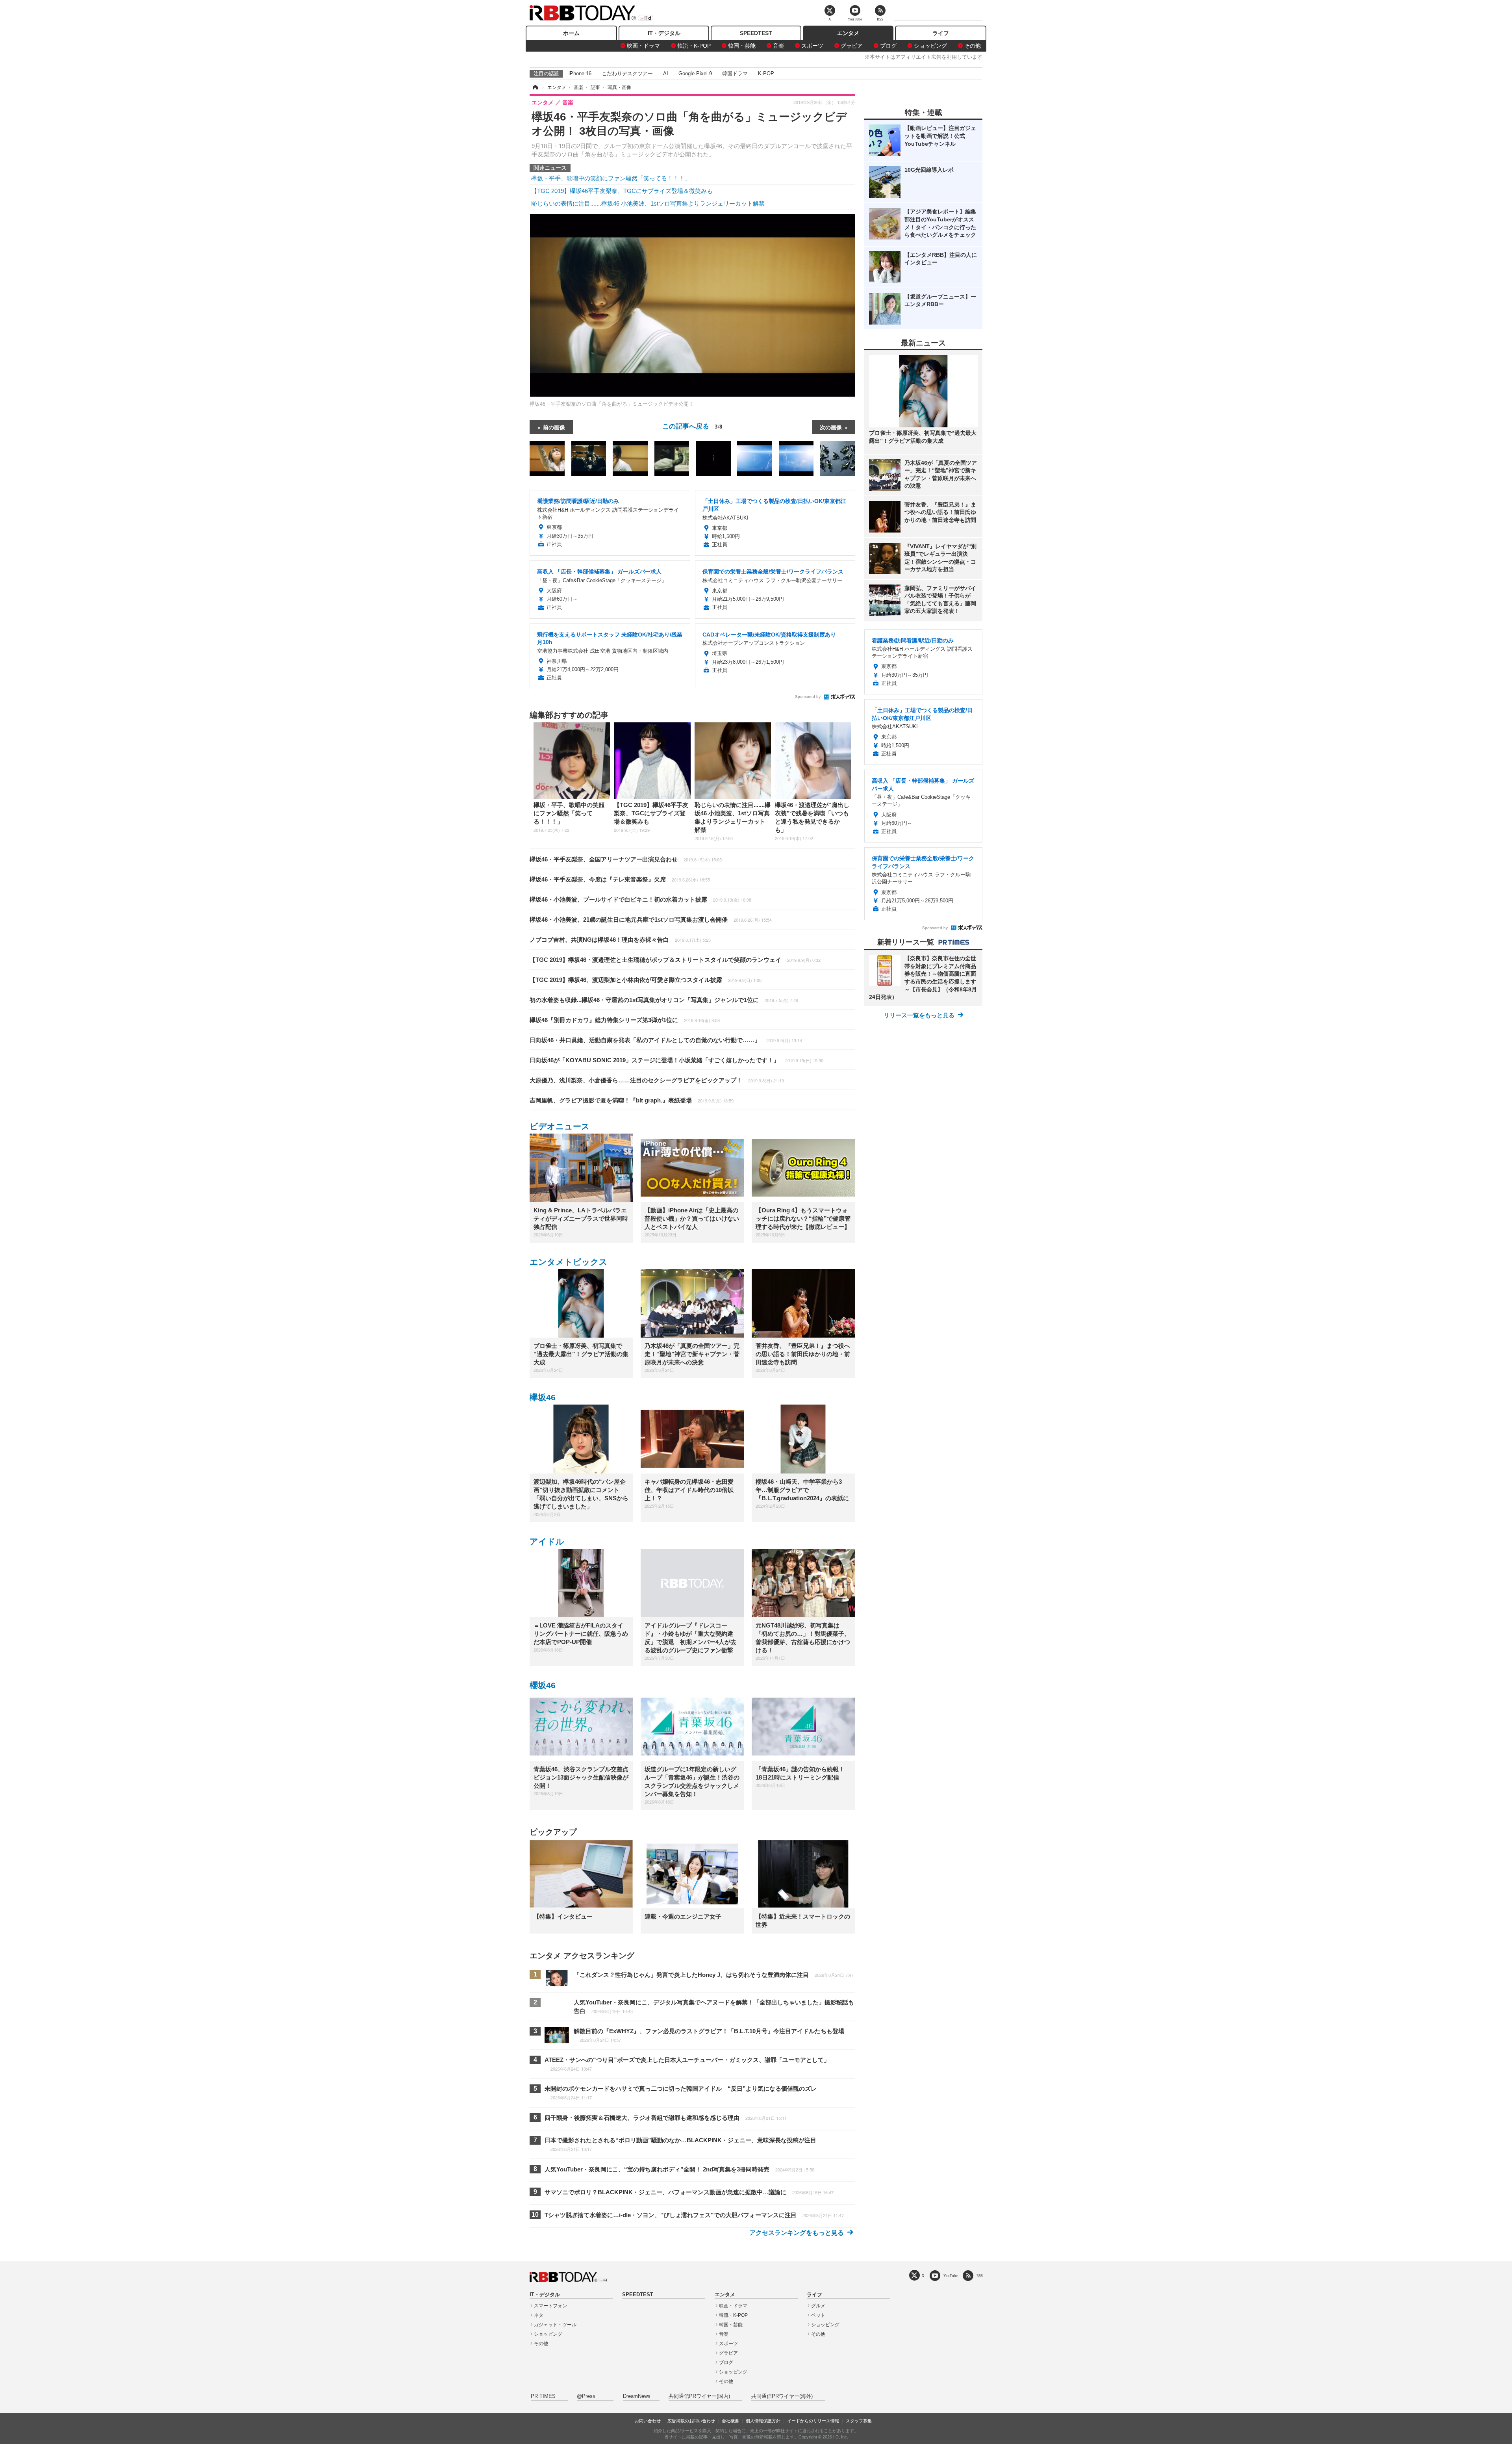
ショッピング (930, 46)
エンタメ (848, 33)
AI (666, 73)
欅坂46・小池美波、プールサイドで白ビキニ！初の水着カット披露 (640, 899)
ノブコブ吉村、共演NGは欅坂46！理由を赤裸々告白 (620, 940)
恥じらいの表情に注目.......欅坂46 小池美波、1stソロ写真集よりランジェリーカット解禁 (648, 203)
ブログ (888, 46)
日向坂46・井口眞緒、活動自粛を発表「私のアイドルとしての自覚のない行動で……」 (666, 1040)
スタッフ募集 (859, 2421)
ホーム (571, 33)
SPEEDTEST (756, 33)
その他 (973, 46)
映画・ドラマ (643, 46)
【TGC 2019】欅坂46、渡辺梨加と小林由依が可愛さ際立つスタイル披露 (646, 980)
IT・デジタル (664, 33)
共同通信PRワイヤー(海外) (782, 2396)
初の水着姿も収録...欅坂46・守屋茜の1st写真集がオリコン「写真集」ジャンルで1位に (664, 1000)
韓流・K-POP (694, 46)
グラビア (852, 46)
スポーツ (812, 46)
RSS (980, 2276)
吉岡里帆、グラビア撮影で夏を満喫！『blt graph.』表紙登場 (632, 1100)
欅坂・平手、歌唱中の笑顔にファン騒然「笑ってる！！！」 (611, 178)
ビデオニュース (560, 1126)
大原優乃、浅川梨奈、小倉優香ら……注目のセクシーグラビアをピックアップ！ (657, 1080)
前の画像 (554, 427)
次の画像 (831, 427)
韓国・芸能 (742, 46)
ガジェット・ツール (555, 2325)
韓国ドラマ (735, 73)
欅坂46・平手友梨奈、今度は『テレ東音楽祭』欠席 (620, 879)
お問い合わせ (648, 2421)
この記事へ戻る (692, 426)
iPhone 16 (580, 73)
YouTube (951, 2276)
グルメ (818, 2306)
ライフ (941, 33)
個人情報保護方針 (763, 2421)
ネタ (539, 2315)
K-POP (766, 73)
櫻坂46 (543, 1685)
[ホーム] (535, 87)
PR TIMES (543, 2396)
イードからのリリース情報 (813, 2421)
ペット (818, 2315)
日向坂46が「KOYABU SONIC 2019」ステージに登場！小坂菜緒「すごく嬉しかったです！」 (676, 1060)
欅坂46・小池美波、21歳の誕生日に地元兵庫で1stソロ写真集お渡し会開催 (651, 920)
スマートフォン (550, 2306)
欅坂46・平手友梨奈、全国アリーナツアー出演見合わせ (626, 859)
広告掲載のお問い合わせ (691, 2421)
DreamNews (637, 2396)
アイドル (547, 1541)
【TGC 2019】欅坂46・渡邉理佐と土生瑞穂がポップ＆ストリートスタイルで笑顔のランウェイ (675, 960)
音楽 (778, 46)
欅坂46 (543, 1397)
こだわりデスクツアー (627, 73)
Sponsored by (808, 697)
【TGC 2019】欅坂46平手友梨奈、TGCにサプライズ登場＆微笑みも (622, 191)
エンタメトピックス (569, 1262)
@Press (586, 2396)
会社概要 (730, 2421)
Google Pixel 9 (695, 73)
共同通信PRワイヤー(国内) (699, 2396)
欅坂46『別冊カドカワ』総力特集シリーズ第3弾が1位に (625, 1020)
